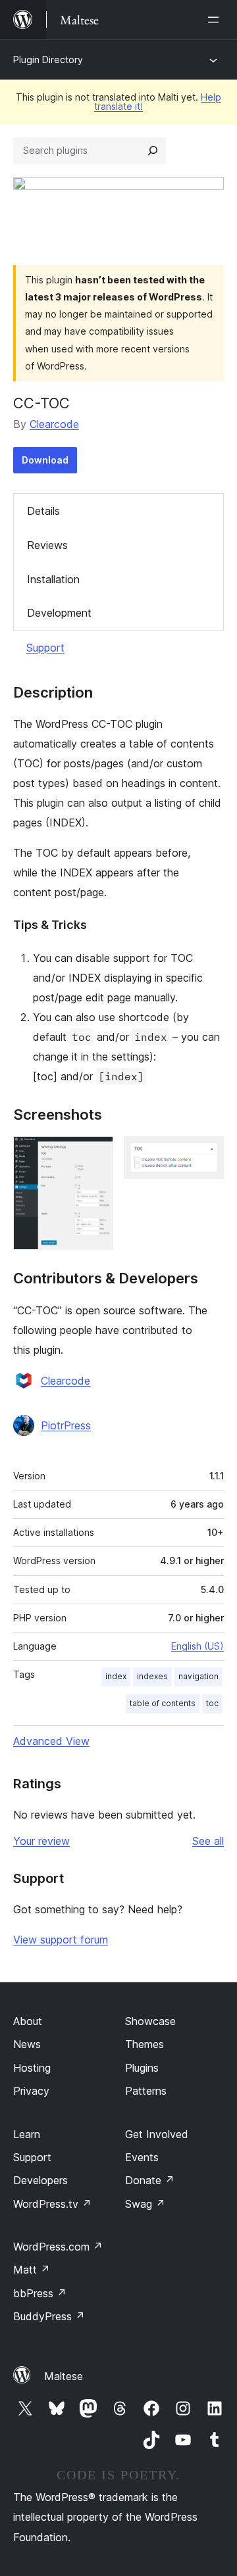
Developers (40, 2180)
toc (212, 1703)
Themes (145, 2044)
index (116, 1676)
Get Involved (157, 2134)
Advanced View (51, 1741)
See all (208, 1841)
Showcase (150, 2021)
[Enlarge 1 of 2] (95, 1154)
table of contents (163, 1703)
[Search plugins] (153, 151)
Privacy (31, 2091)
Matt (32, 2270)
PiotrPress (66, 1425)
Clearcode (54, 424)
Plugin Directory (48, 60)
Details (43, 511)
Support (45, 648)
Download (45, 460)
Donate (150, 2180)
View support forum (61, 1940)
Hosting (32, 2068)
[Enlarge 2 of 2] (206, 1154)
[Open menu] (216, 20)
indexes (152, 1676)
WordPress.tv (52, 2204)
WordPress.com (58, 2247)
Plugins (142, 2068)
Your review (41, 1841)
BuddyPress (49, 2316)
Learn (27, 2134)
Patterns (146, 2091)
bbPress (40, 2293)
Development (59, 613)
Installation (53, 579)
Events (142, 2157)
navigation (198, 1676)
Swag (145, 2204)
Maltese (64, 2376)
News (27, 2044)
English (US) (197, 1646)
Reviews (47, 545)
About (28, 2021)
